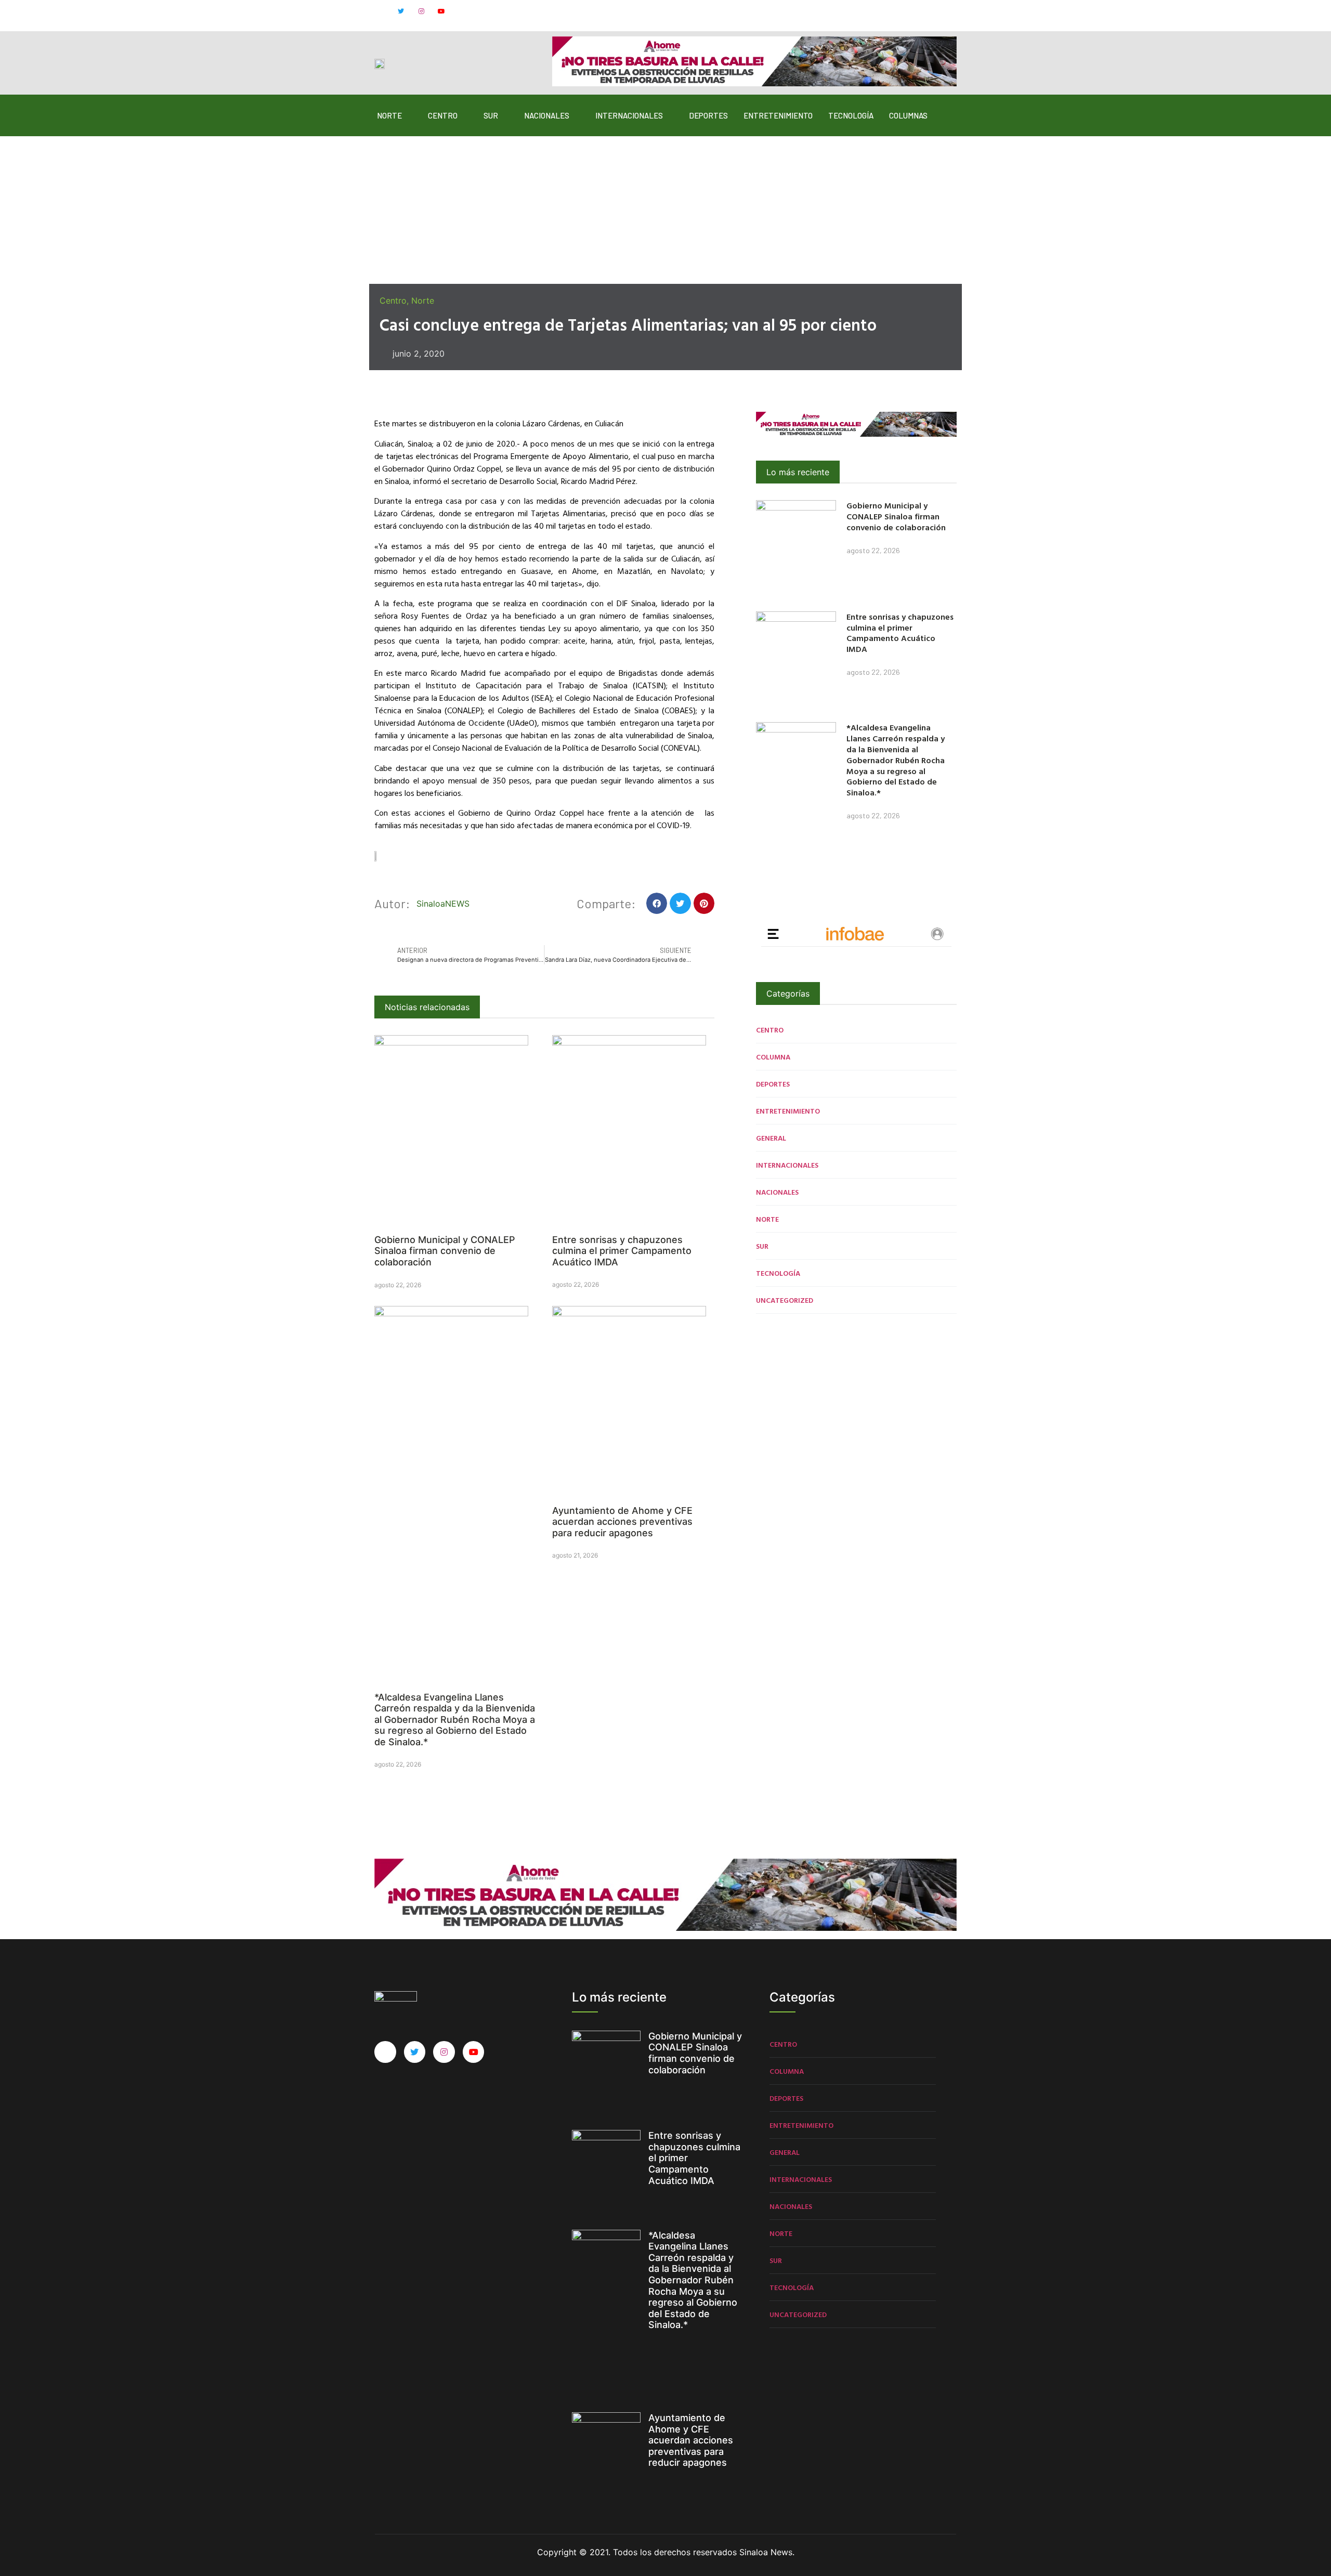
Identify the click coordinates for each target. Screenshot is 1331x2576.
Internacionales (629, 115)
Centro (443, 115)
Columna (773, 1057)
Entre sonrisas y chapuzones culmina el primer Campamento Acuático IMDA (622, 1251)
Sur (491, 115)
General (771, 1138)
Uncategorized (785, 1300)
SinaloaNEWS (443, 904)
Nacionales (547, 115)
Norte (389, 115)
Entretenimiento (778, 115)
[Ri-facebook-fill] (381, 11)
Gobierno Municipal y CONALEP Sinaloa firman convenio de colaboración (445, 1251)
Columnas (908, 115)
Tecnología (851, 115)
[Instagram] (421, 11)
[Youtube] (441, 11)
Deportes (708, 115)
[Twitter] (401, 11)
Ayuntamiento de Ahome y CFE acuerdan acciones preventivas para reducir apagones (622, 1522)
